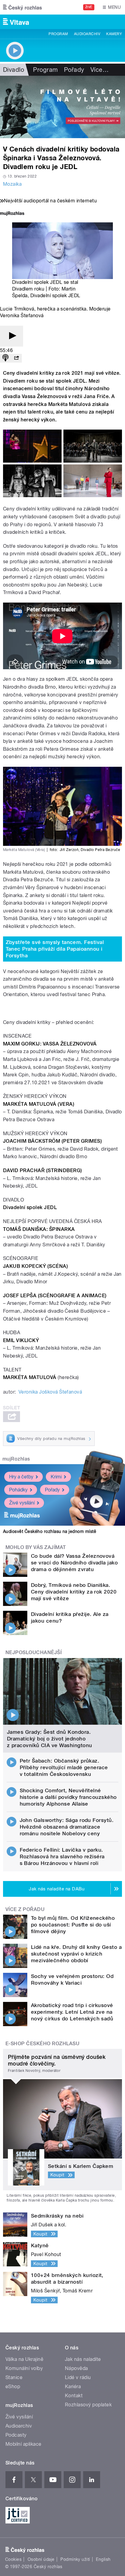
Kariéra (73, 2387)
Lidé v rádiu (78, 2377)
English (103, 2559)
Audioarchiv (87, 34)
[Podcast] (5, 358)
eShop (13, 2387)
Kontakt (74, 2396)
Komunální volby (24, 2368)
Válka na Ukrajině (24, 2359)
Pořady (74, 70)
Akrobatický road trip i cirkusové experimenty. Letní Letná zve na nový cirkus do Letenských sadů (72, 2012)
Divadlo (14, 70)
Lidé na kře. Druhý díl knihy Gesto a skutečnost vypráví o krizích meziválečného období (76, 1954)
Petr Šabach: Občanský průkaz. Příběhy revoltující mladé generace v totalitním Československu (64, 1767)
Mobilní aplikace (24, 2444)
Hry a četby (21, 1477)
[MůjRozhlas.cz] (12, 214)
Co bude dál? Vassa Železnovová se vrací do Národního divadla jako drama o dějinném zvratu (74, 1563)
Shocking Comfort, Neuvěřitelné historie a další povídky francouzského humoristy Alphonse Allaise (68, 1797)
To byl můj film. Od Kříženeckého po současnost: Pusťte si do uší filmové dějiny (73, 1925)
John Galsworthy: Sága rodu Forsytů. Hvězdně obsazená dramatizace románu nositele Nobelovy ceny (67, 1827)
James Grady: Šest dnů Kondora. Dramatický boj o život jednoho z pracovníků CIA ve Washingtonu (50, 1739)
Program (58, 34)
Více (100, 70)
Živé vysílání (22, 1503)
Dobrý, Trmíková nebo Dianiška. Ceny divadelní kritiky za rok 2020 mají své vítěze (74, 1592)
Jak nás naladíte (83, 2359)
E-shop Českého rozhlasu (42, 2044)
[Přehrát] (12, 336)
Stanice (14, 2377)
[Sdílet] (16, 358)
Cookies (13, 2559)
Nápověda (76, 2368)
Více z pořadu (25, 1909)
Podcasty (16, 2435)
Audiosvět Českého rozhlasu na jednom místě (50, 1531)
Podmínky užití (75, 2559)
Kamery (114, 34)
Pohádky (18, 1490)
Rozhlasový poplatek (88, 2405)
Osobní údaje (41, 2559)
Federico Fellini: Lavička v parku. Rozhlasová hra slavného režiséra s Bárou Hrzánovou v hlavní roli (62, 1856)
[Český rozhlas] (22, 7)
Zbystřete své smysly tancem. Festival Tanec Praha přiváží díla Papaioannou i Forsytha (55, 949)
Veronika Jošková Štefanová (50, 1392)
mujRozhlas (16, 1459)
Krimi (56, 1477)
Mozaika (12, 184)
